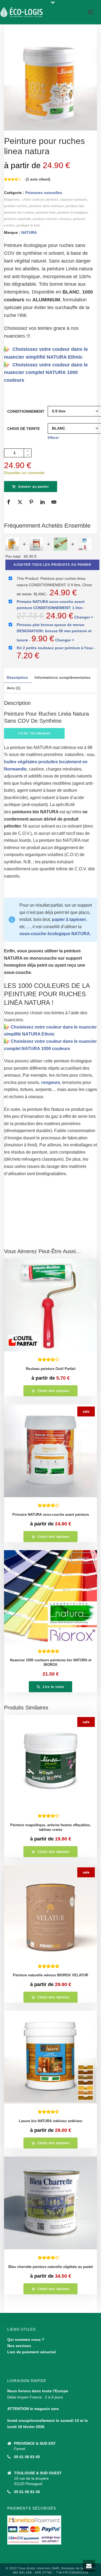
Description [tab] (17, 677)
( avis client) (38, 179)
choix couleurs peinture (40, 200)
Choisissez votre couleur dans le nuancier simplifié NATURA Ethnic (46, 353)
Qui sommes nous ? (26, 2340)
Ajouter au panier (34, 487)
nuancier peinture (74, 200)
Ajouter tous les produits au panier (52, 565)
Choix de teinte (24, 429)
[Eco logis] (22, 12)
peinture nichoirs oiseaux (52, 219)
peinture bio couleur (19, 213)
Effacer (53, 438)
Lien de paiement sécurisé (32, 2352)
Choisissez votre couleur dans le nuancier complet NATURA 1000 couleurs (46, 373)
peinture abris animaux (46, 206)
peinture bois (46, 213)
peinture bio (75, 206)
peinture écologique (72, 213)
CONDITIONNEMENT (26, 411)
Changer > (84, 617)
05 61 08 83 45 (27, 2457)
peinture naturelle (18, 219)
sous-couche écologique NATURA (55, 934)
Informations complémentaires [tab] (62, 677)
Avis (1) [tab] (14, 688)
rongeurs (50, 1082)
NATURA (29, 232)
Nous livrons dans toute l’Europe (38, 2391)
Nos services (19, 2346)
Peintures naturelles (44, 193)
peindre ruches (16, 206)
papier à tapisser (68, 919)
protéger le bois (28, 225)
